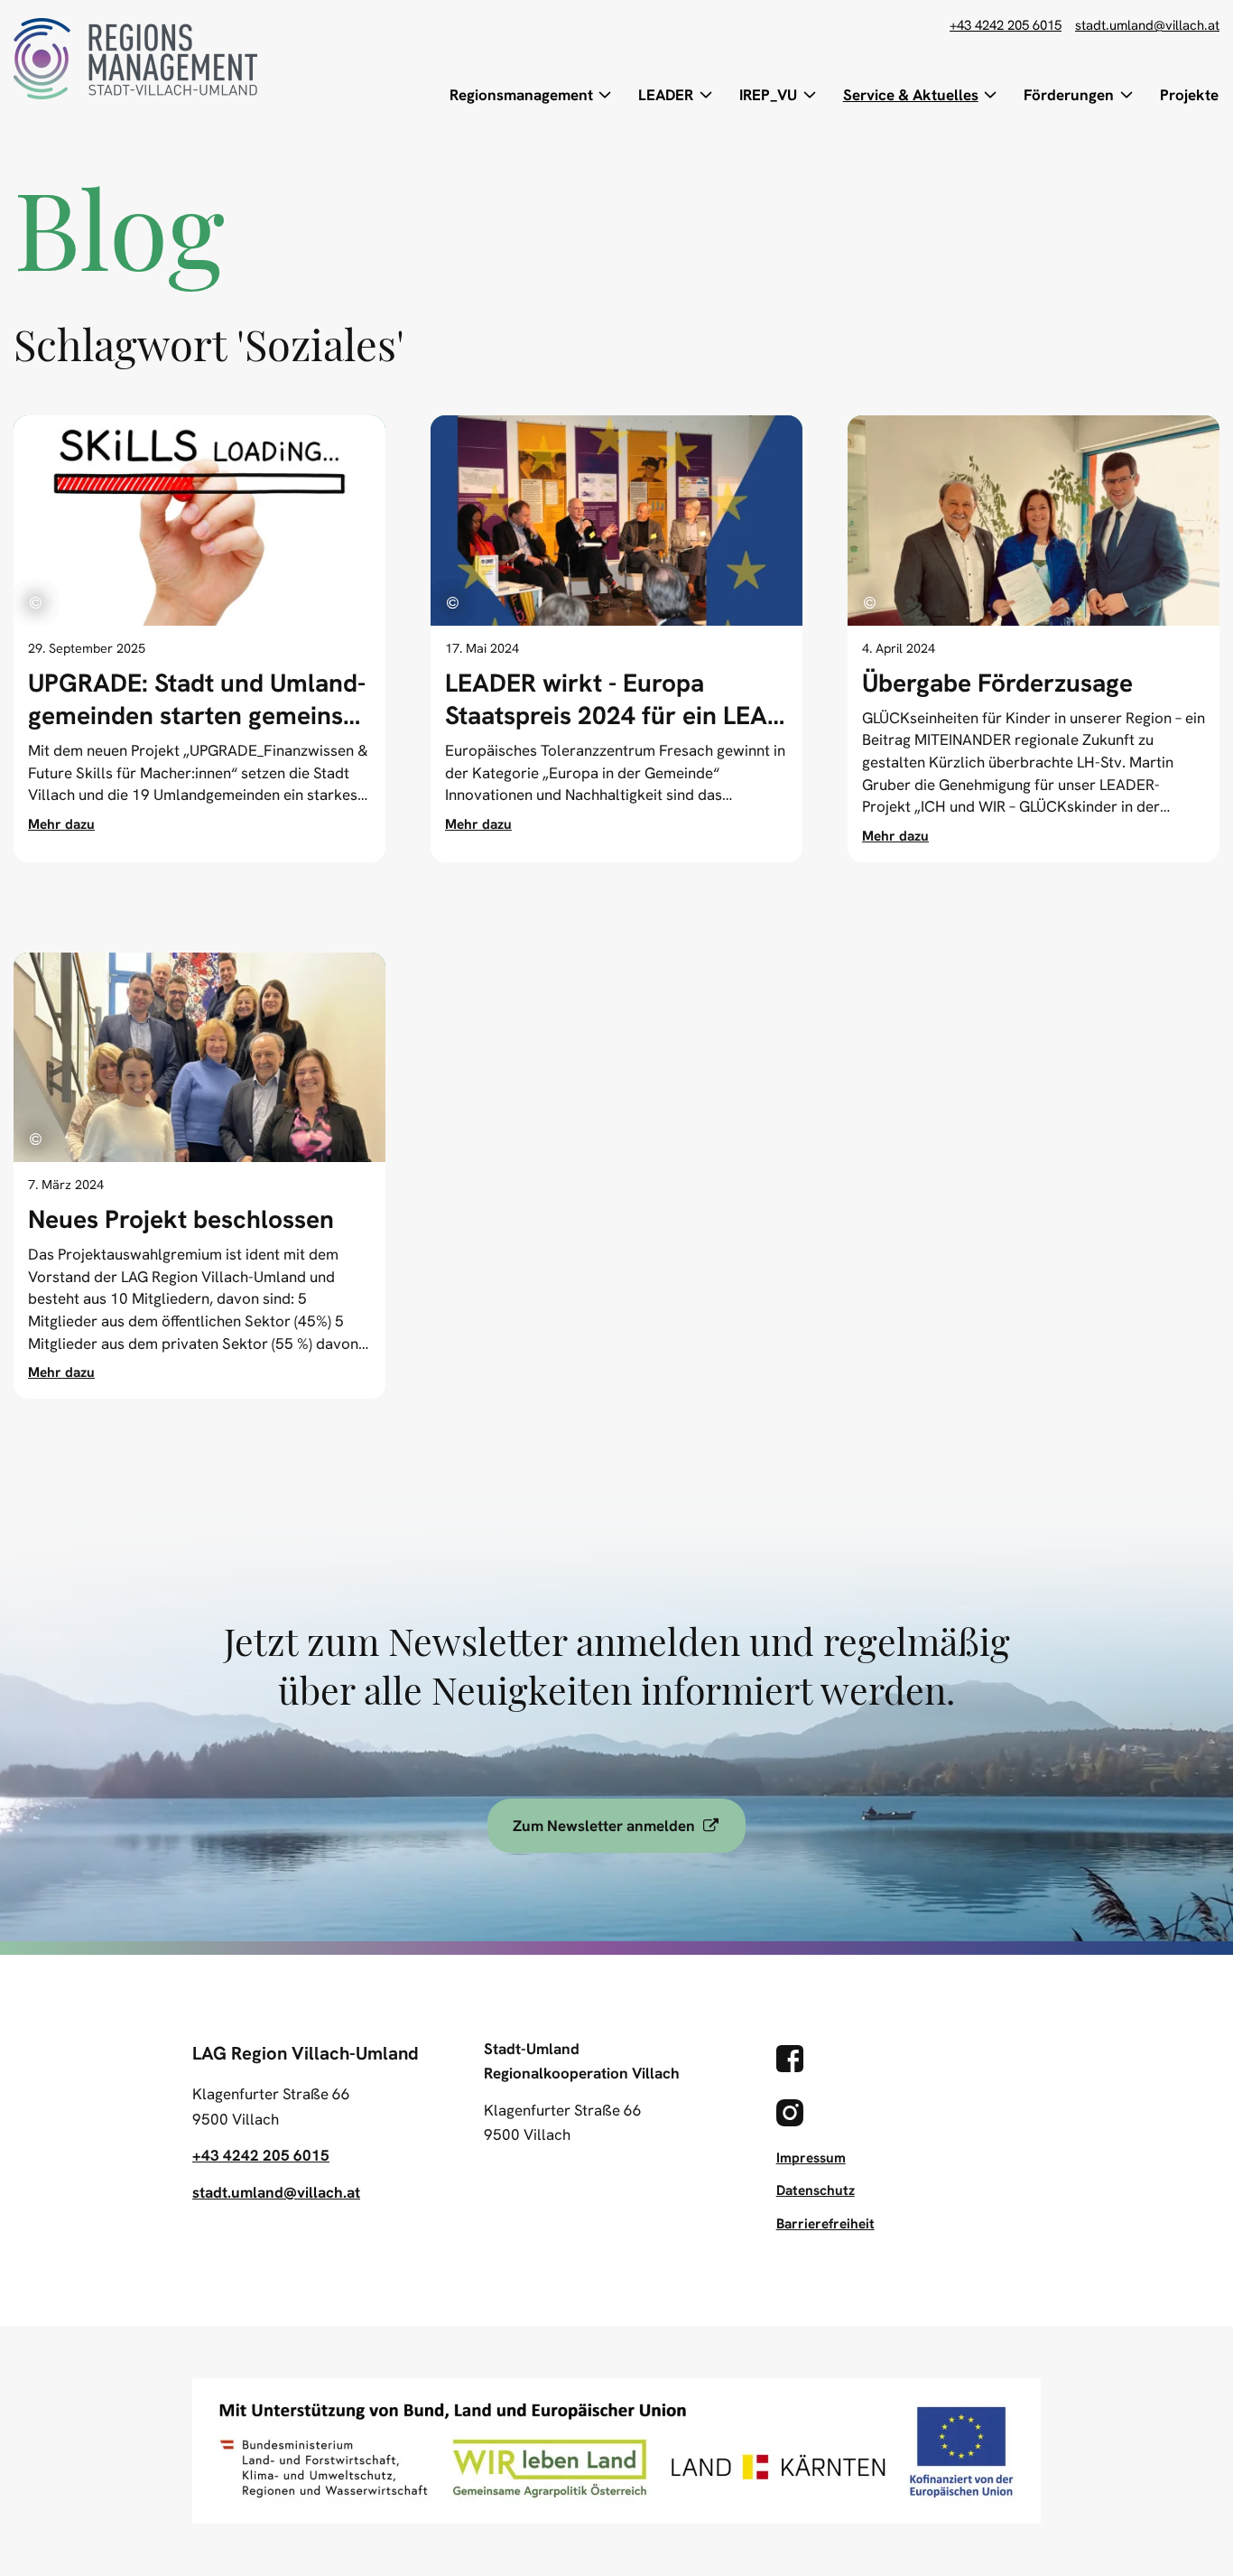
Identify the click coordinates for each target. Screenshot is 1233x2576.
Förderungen (1069, 95)
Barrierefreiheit (825, 2224)
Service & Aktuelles (911, 95)
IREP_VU (768, 95)
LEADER (666, 95)
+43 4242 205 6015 (1006, 26)
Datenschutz (816, 2190)
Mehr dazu (61, 824)
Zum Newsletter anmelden (629, 1825)
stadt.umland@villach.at (1147, 26)
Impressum (811, 2158)
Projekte (1189, 95)
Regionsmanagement (521, 95)
